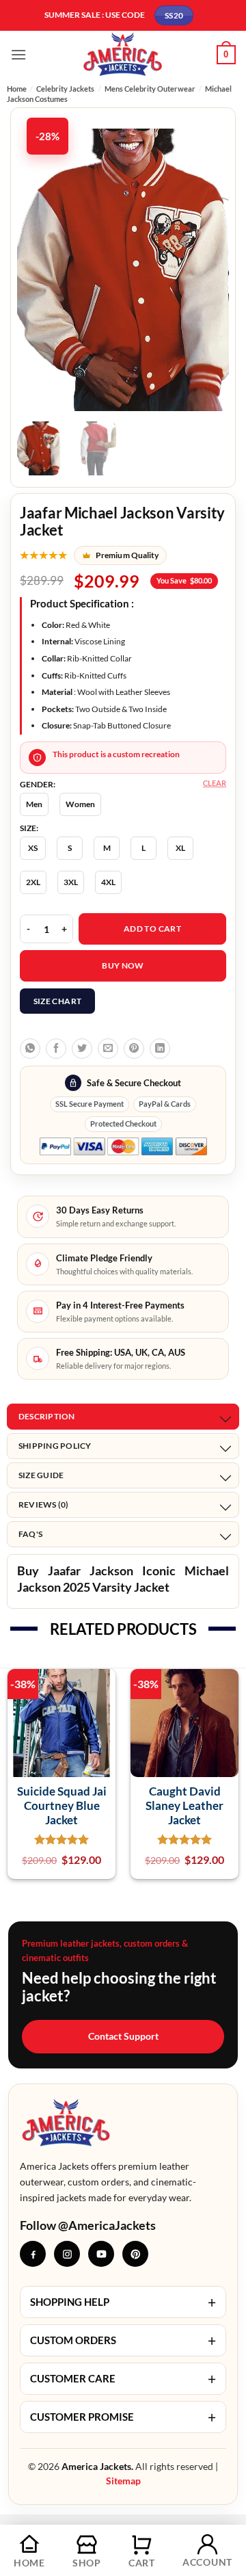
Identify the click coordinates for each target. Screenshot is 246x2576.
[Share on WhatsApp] (30, 1049)
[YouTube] (101, 2254)
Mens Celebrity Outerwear (150, 89)
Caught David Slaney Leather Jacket (184, 1806)
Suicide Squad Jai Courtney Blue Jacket (62, 1806)
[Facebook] (33, 2254)
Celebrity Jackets (65, 89)
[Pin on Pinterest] (134, 1049)
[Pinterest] (135, 2254)
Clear (215, 783)
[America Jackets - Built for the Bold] (123, 54)
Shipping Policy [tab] (55, 1446)
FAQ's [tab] (30, 1534)
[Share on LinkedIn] (160, 1049)
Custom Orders (123, 2340)
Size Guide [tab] (41, 1475)
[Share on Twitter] (82, 1049)
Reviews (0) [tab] (44, 1504)
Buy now (123, 965)
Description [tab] (47, 1416)
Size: (29, 828)
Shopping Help (123, 2302)
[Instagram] (67, 2254)
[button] (18, 54)
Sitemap (123, 2481)
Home (17, 89)
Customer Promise (123, 2417)
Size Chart (58, 1001)
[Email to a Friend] (108, 1049)
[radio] (34, 804)
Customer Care (123, 2379)
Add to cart (152, 929)
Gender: (38, 785)
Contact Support (123, 2036)
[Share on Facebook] (56, 1049)
